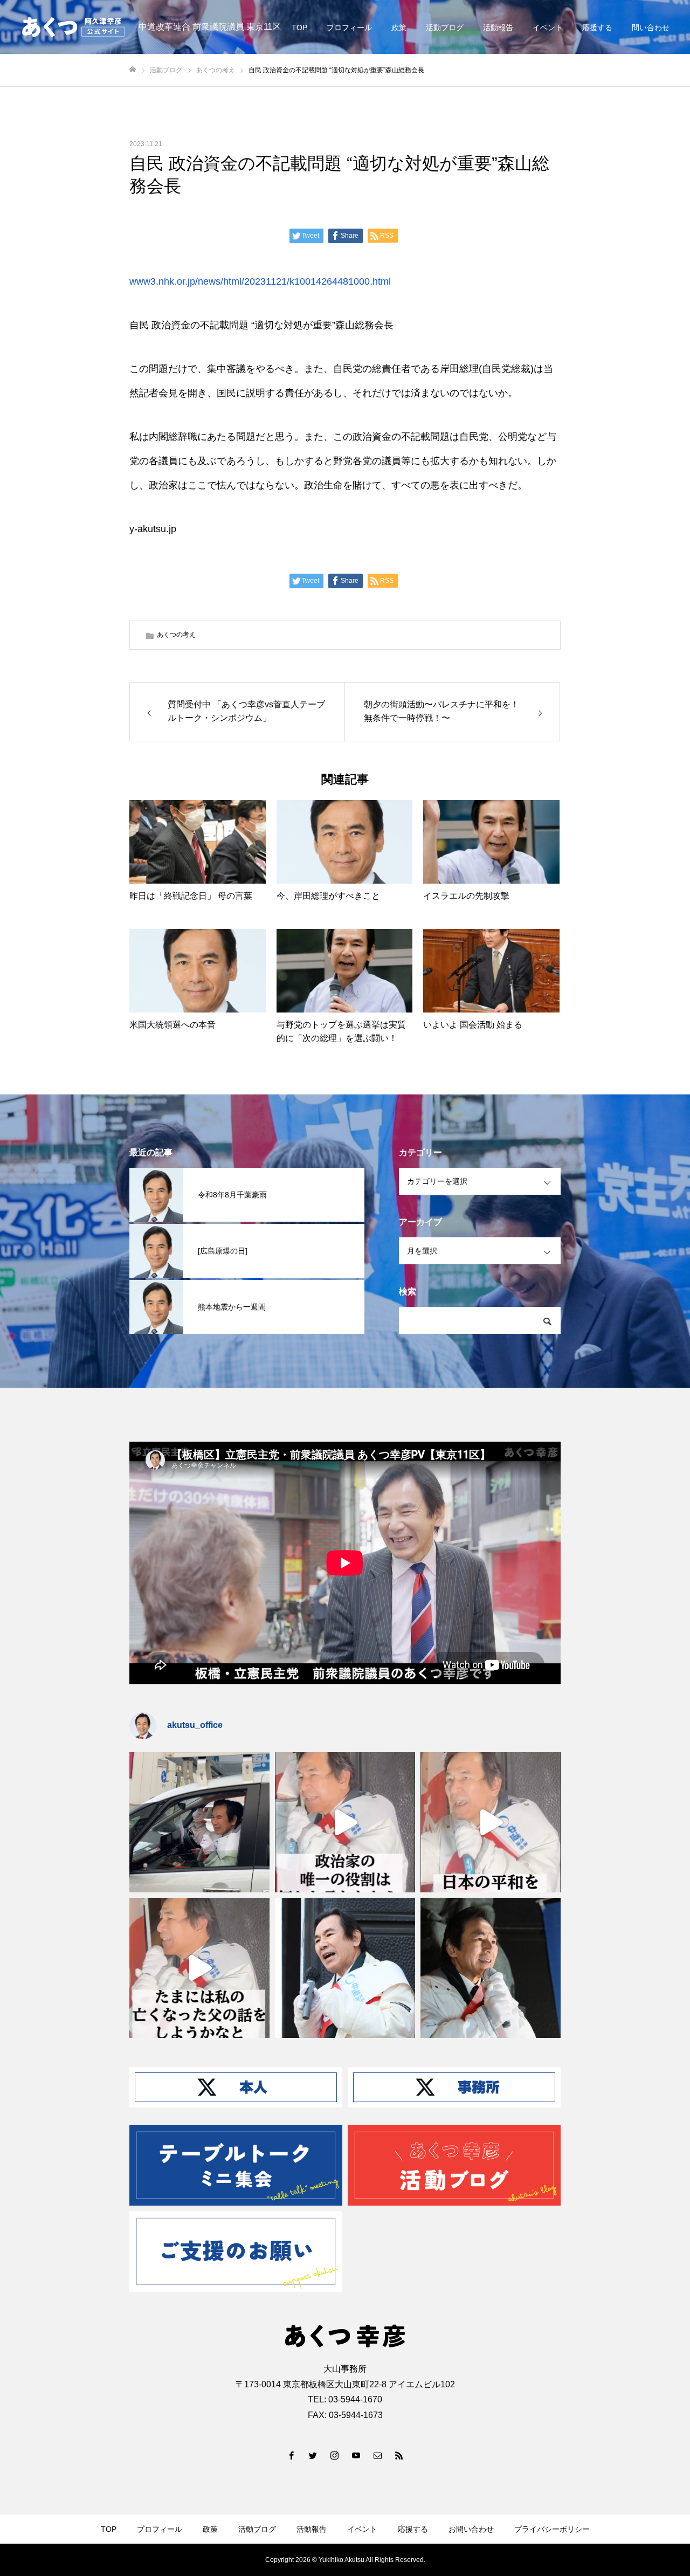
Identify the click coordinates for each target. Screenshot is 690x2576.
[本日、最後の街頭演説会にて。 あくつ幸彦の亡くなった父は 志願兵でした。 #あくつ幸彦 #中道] (199, 1968)
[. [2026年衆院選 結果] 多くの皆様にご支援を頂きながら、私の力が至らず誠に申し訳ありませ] (199, 1822)
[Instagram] (334, 2455)
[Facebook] (291, 2455)
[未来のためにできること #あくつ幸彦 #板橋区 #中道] (345, 1822)
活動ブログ (445, 27)
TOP (299, 27)
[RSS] (399, 2455)
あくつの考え (176, 635)
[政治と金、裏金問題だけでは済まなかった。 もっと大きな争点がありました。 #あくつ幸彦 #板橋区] (491, 1822)
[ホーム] (133, 70)
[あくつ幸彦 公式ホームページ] (73, 27)
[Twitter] (313, 2455)
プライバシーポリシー (552, 2529)
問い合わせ (651, 27)
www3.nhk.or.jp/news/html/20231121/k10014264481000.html (260, 281)
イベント (548, 27)
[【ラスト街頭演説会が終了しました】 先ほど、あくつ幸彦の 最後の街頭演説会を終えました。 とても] (491, 1968)
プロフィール (349, 27)
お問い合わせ (471, 2529)
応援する (597, 27)
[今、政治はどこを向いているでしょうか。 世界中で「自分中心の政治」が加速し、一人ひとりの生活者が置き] (345, 1968)
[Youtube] (356, 2455)
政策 (399, 27)
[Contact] (377, 2455)
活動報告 (498, 27)
